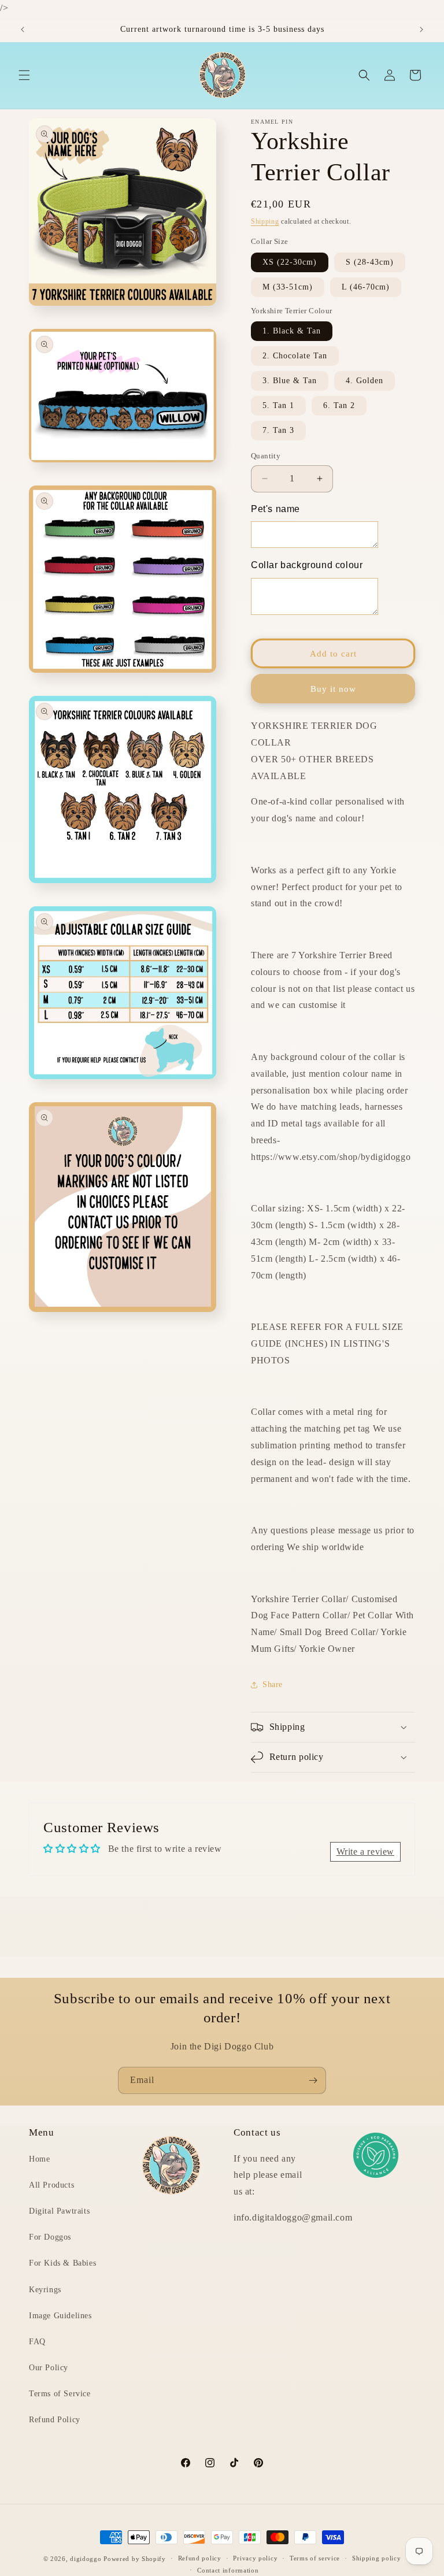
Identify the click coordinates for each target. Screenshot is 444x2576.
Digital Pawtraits (59, 2211)
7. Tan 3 (278, 430)
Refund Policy (55, 2420)
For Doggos (50, 2237)
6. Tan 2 (339, 405)
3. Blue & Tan (290, 381)
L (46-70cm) (366, 287)
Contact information (228, 2570)
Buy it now (333, 689)
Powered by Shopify (135, 2559)
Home (39, 2159)
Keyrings (45, 2290)
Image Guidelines (60, 2316)
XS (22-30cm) (290, 262)
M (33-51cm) (288, 287)
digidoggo (86, 2559)
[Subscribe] (313, 2080)
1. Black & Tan (292, 331)
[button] (24, 75)
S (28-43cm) (370, 262)
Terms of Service (60, 2394)
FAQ (37, 2342)
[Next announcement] (421, 29)
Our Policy (49, 2368)
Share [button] (273, 1684)
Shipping (265, 221)
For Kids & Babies (62, 2263)
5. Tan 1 (278, 405)
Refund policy (200, 2558)
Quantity (266, 456)
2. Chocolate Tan (295, 356)
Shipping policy (377, 2558)
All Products (51, 2185)
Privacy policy (255, 2558)
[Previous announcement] (23, 29)
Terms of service (315, 2558)
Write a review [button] (365, 1852)
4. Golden (365, 381)
